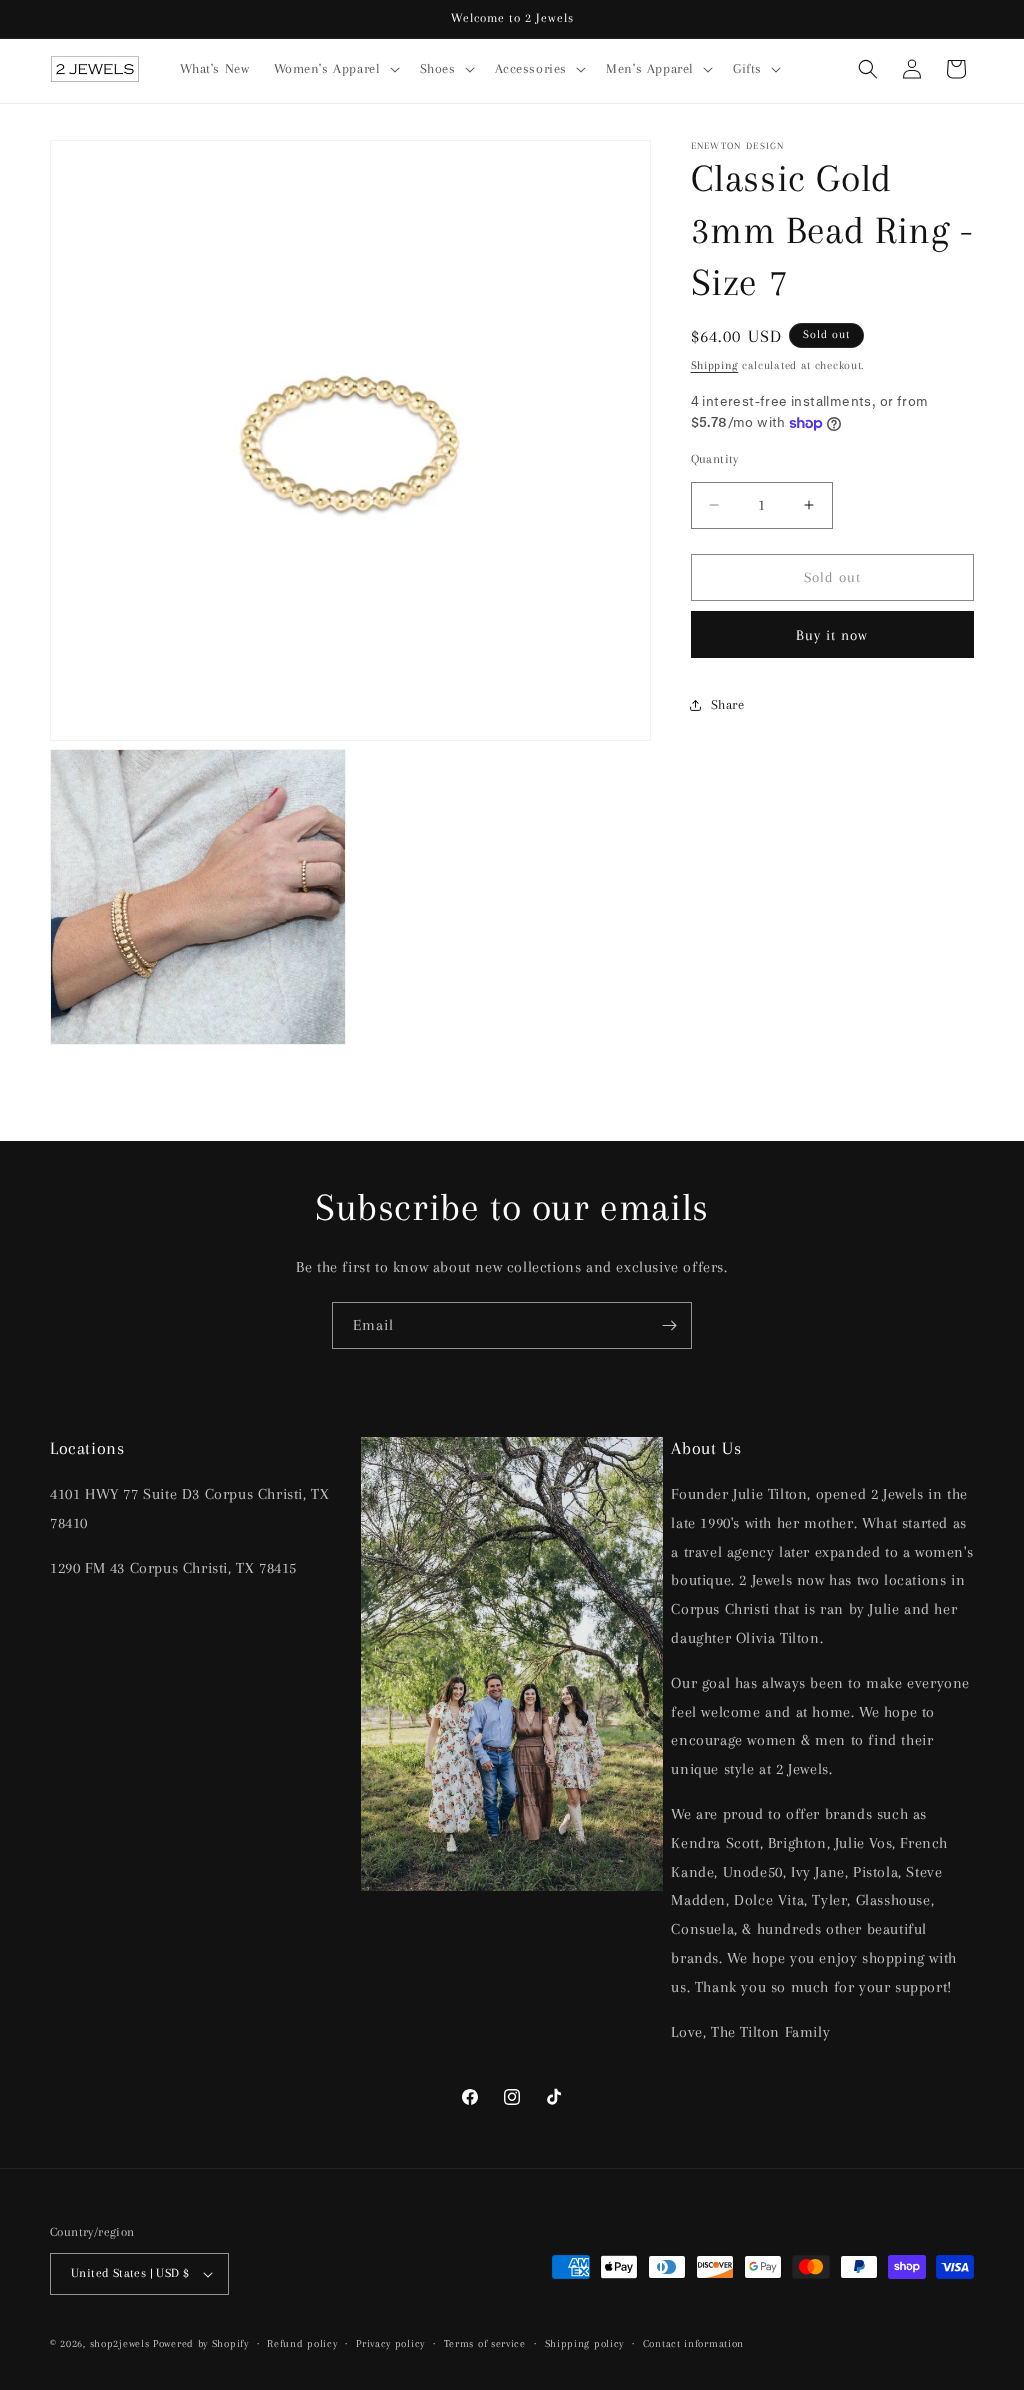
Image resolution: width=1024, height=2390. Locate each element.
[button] (335, 69)
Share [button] (728, 704)
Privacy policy (390, 2343)
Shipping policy (585, 2343)
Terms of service (485, 2343)
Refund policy (302, 2343)
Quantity (715, 459)
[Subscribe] (669, 1325)
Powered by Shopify (201, 2343)
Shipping (715, 365)
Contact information (693, 2343)
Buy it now (832, 635)
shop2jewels (120, 2343)
